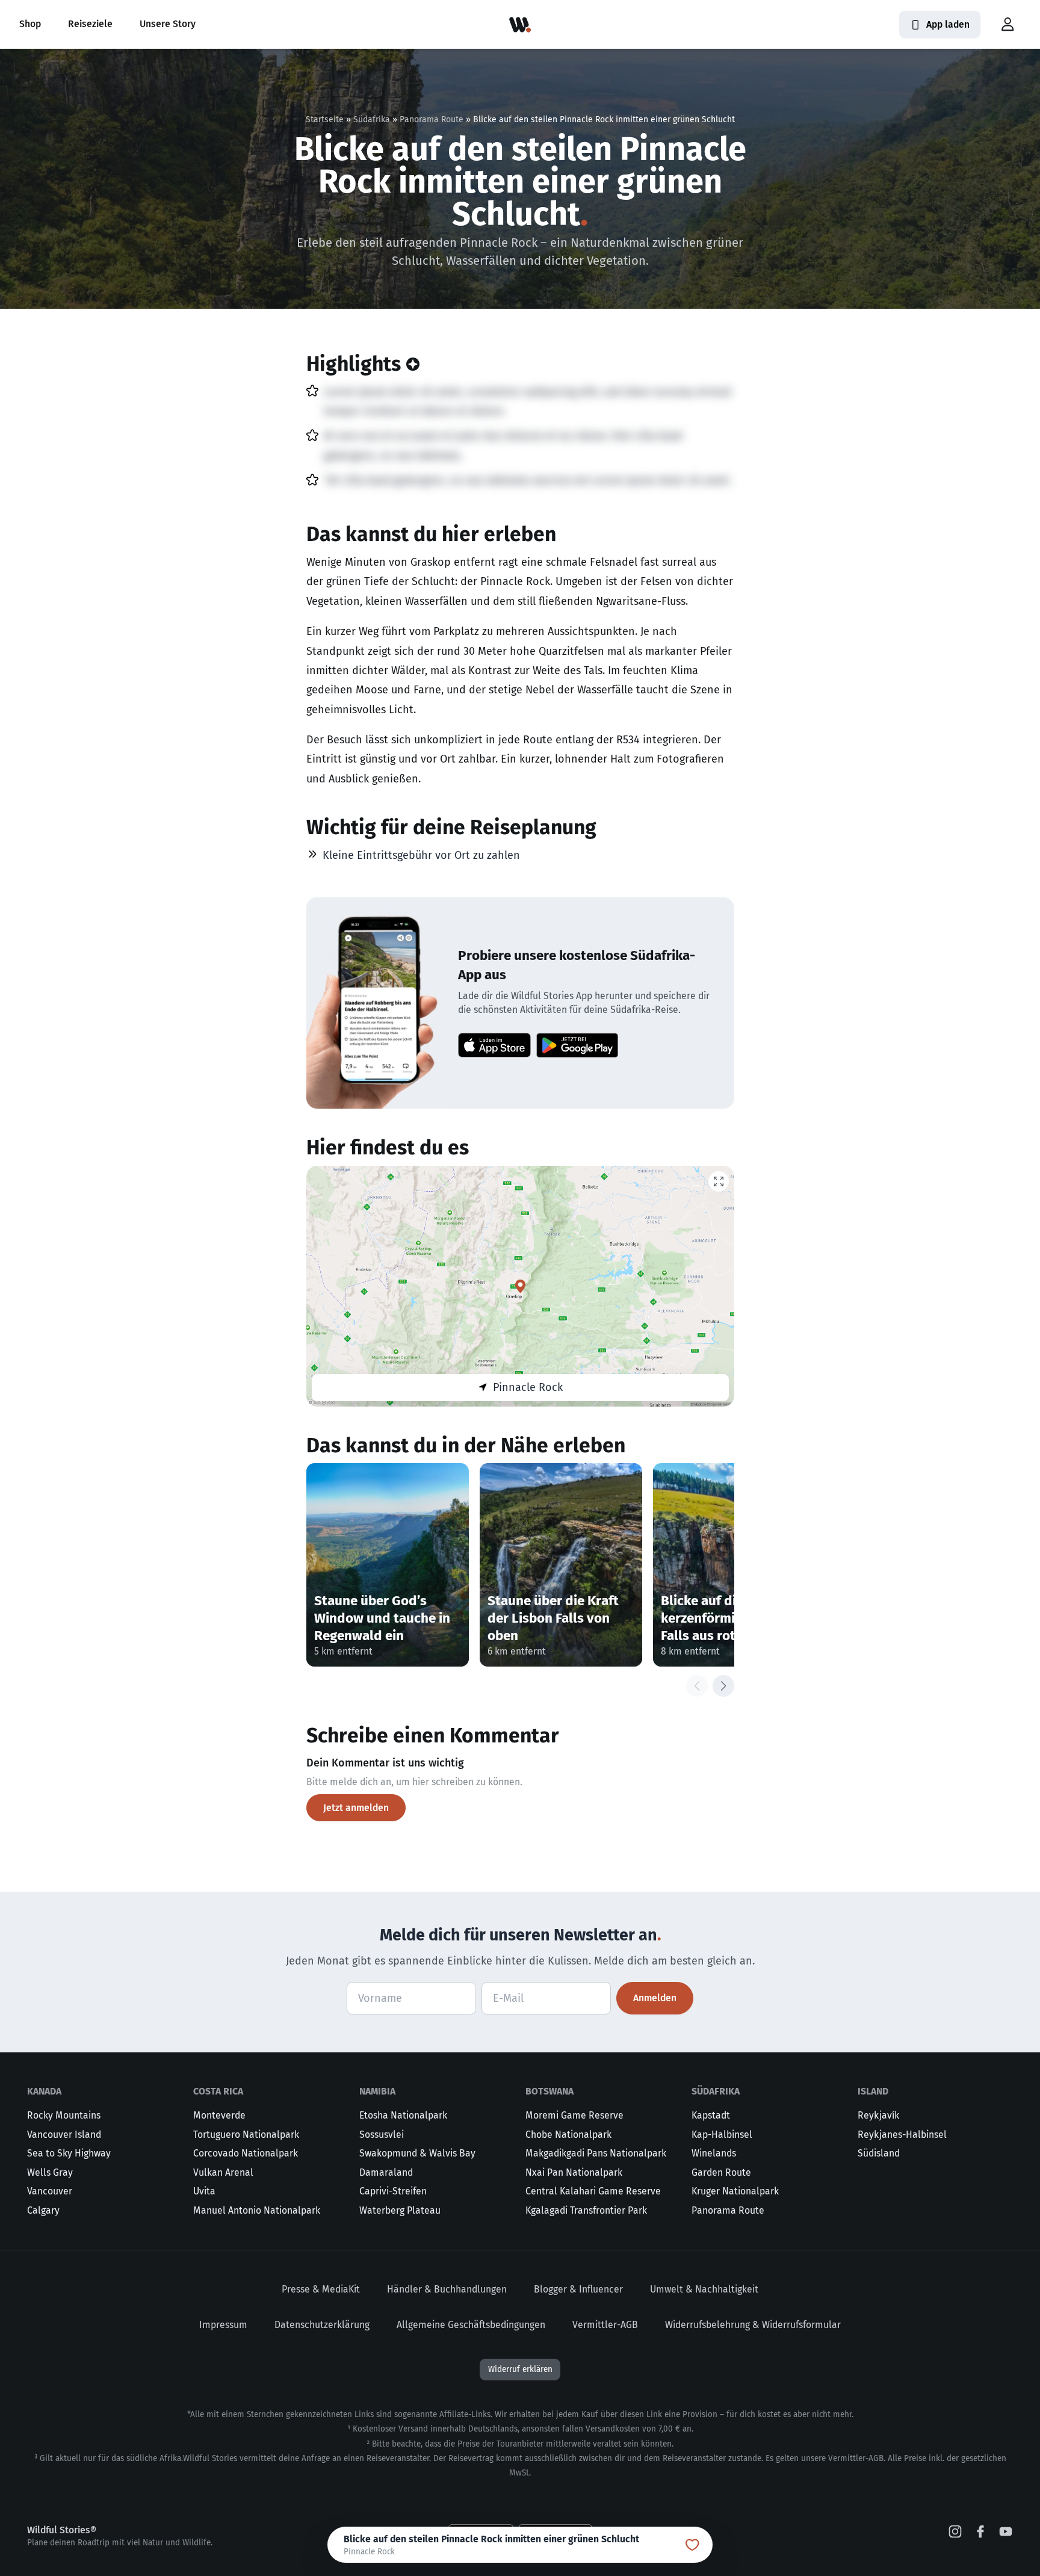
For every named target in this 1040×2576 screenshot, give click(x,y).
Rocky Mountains (64, 2115)
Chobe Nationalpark (568, 2135)
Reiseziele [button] (90, 24)
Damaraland (386, 2172)
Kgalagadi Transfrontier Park (586, 2210)
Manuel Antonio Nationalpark (257, 2210)
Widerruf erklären (520, 2369)
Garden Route (721, 2172)
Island (873, 2091)
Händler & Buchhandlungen (447, 2289)
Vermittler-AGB (605, 2325)
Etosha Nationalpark (403, 2115)
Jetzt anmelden (356, 1808)
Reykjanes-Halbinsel (902, 2135)
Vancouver (50, 2191)
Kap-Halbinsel (722, 2135)
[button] (1007, 25)
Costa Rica (218, 2091)
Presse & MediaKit (321, 2289)
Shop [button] (30, 24)
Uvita (204, 2191)
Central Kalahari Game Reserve (593, 2191)
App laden (948, 24)
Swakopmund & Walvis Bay (417, 2153)
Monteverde (219, 2115)
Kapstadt (711, 2115)
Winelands (714, 2153)
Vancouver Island (64, 2135)
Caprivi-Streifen (393, 2191)
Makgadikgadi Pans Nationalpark (596, 2153)
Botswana (549, 2091)
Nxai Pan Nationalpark (574, 2172)
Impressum (223, 2325)
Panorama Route (432, 119)
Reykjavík (878, 2115)
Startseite (325, 119)
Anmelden (655, 1998)
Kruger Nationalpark (735, 2191)
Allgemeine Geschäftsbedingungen (471, 2325)
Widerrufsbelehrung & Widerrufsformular (753, 2325)
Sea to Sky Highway (69, 2153)
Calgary (43, 2210)
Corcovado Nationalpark (246, 2153)
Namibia (377, 2091)
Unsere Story (168, 24)
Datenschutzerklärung (322, 2325)
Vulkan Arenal (223, 2172)
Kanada (44, 2091)
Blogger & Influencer (578, 2289)
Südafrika (372, 119)
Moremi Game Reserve (574, 2115)
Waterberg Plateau (400, 2210)
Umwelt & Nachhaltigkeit (704, 2289)
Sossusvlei (382, 2135)
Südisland (879, 2153)
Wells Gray (50, 2172)
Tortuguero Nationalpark (246, 2135)
